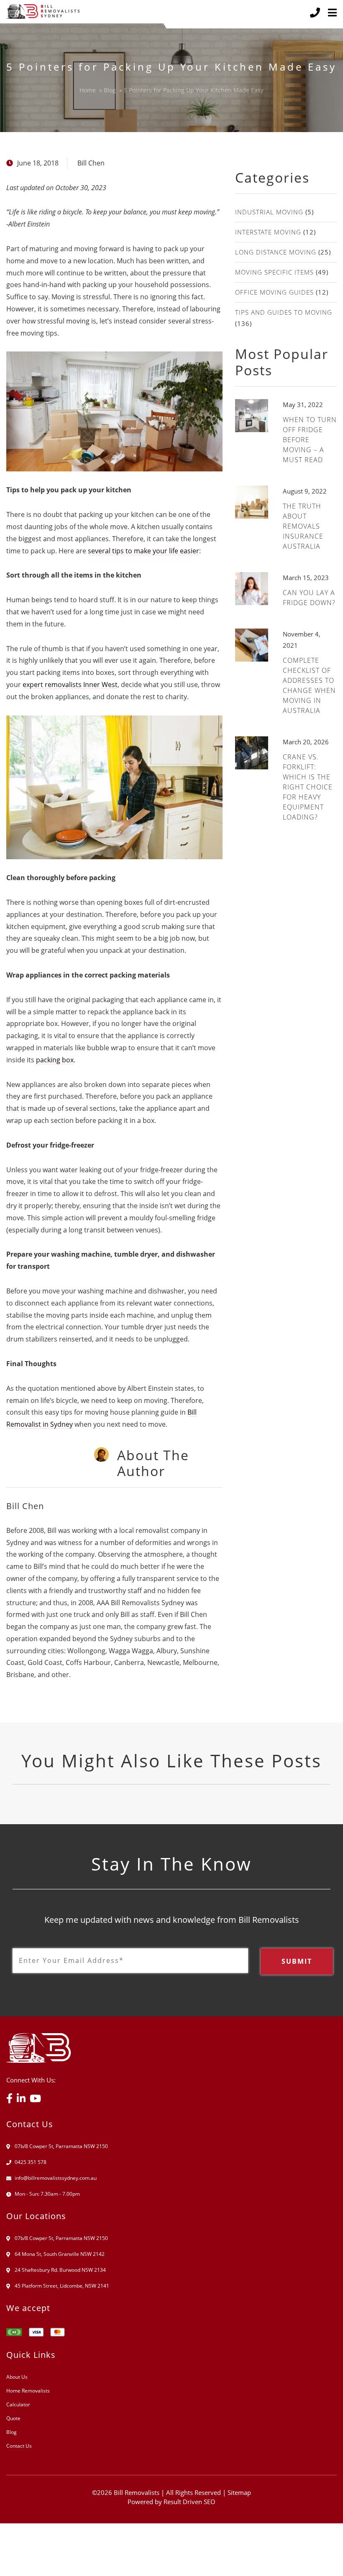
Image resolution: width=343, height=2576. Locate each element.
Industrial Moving (269, 212)
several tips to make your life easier (143, 551)
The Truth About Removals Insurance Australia (303, 526)
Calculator (18, 2404)
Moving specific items (274, 272)
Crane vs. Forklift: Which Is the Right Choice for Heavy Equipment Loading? (308, 787)
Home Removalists (28, 2391)
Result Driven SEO (189, 2502)
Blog (12, 2432)
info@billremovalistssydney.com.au (56, 2178)
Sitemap (239, 2492)
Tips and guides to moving (284, 312)
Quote (13, 2418)
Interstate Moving (268, 232)
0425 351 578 (31, 2162)
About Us (17, 2377)
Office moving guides (274, 292)
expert (70, 685)
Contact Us (19, 2446)
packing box (55, 1060)
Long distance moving (276, 252)
